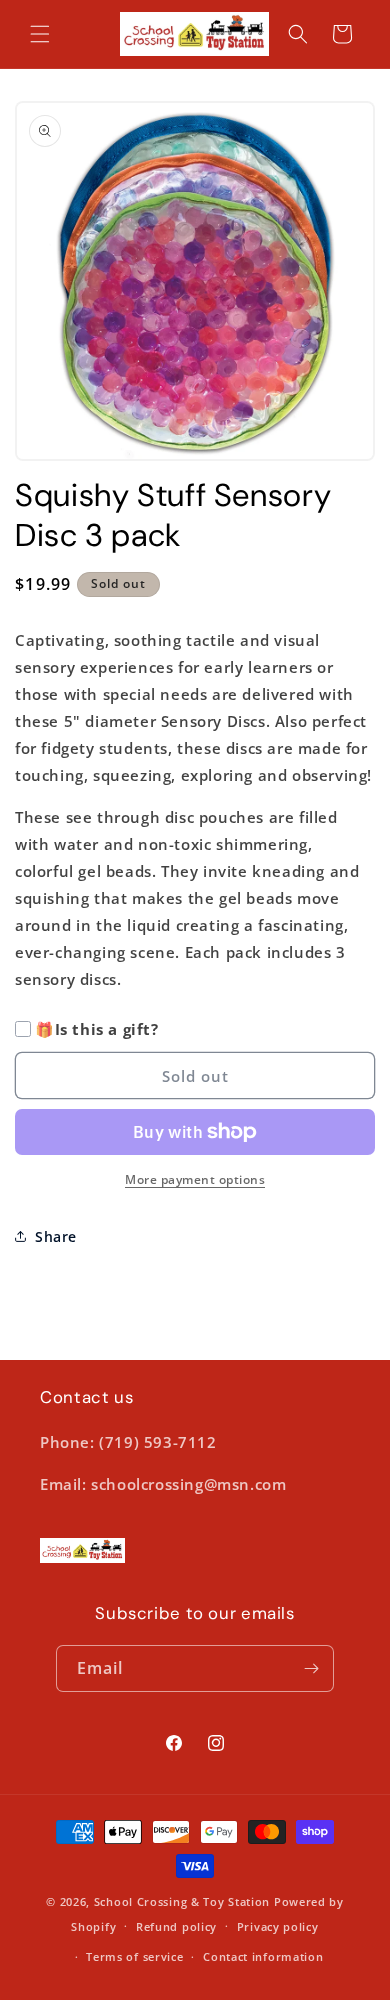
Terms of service (134, 1956)
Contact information (263, 1956)
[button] (40, 34)
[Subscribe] (311, 1668)
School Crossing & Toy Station (182, 1901)
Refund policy (176, 1926)
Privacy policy (278, 1926)
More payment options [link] (195, 1179)
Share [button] (56, 1236)
